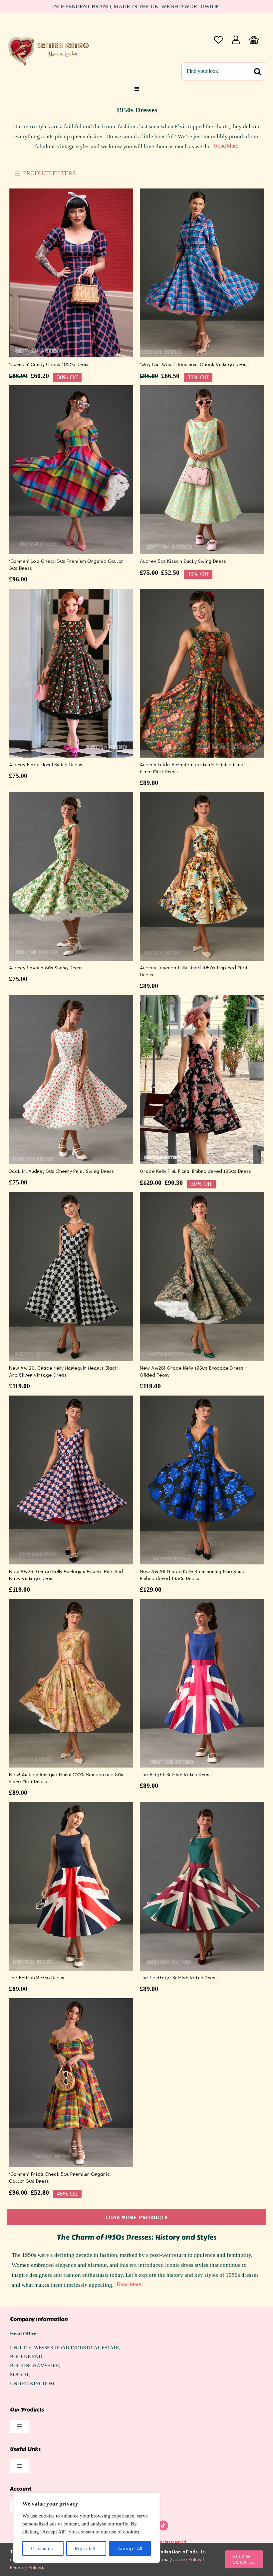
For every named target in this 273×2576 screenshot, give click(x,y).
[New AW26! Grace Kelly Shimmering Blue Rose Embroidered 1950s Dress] (202, 1480)
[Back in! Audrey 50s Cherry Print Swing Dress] (71, 1080)
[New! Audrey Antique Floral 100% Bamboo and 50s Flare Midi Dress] (71, 1683)
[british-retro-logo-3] (50, 37)
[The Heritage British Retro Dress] (202, 1886)
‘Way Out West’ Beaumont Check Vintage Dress (194, 364)
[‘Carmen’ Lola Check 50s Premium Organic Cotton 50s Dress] (71, 470)
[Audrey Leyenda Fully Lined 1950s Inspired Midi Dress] (202, 876)
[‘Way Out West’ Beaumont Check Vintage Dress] (202, 273)
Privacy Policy (26, 2567)
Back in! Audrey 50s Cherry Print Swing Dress (61, 1171)
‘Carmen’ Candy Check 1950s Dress (49, 364)
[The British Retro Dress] (71, 1886)
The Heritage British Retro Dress (179, 1977)
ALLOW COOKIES (244, 2559)
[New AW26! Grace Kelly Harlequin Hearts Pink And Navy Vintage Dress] (71, 1480)
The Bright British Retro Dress (176, 1774)
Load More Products (136, 2217)
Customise (43, 2548)
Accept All (130, 2548)
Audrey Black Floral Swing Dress (46, 764)
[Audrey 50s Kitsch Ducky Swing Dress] (202, 470)
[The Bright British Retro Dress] (202, 1683)
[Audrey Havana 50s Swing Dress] (71, 876)
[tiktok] (163, 2525)
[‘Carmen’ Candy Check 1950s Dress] (71, 273)
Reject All (86, 2548)
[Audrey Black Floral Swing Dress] (71, 673)
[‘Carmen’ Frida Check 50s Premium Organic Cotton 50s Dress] (71, 2083)
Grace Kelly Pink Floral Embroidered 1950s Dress (195, 1171)
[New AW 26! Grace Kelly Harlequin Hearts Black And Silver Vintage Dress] (71, 1277)
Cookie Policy (186, 2559)
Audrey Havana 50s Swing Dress (46, 968)
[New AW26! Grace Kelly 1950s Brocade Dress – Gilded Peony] (202, 1277)
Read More (226, 146)
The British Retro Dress (37, 1977)
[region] (87, 2528)
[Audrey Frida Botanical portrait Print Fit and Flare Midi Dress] (202, 673)
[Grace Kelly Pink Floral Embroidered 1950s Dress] (202, 1080)
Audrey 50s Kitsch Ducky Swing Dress (183, 561)
